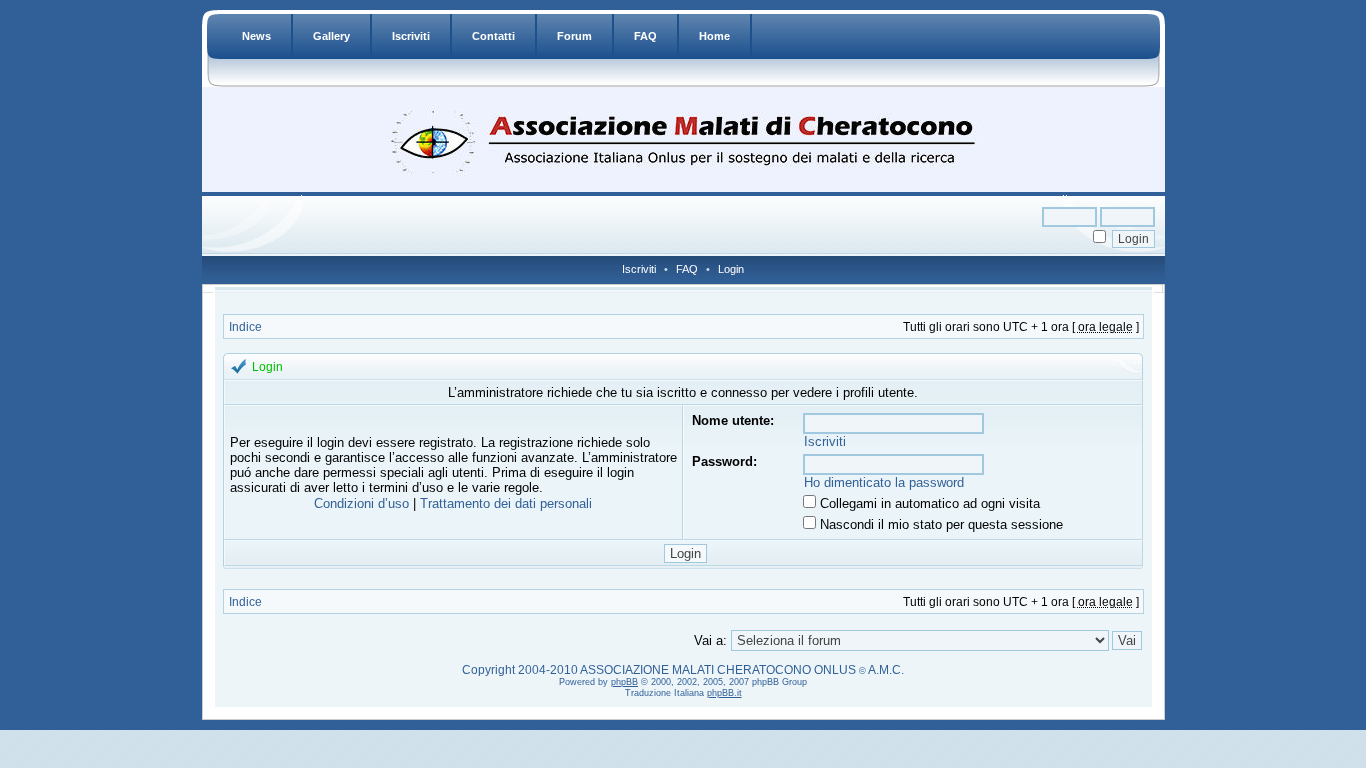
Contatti (493, 36)
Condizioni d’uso (361, 503)
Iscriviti (411, 36)
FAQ (645, 36)
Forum (574, 36)
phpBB (624, 682)
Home (714, 36)
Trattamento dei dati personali (506, 503)
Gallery (331, 36)
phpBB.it (724, 693)
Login (731, 269)
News (256, 36)
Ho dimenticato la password (884, 482)
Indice (245, 327)
